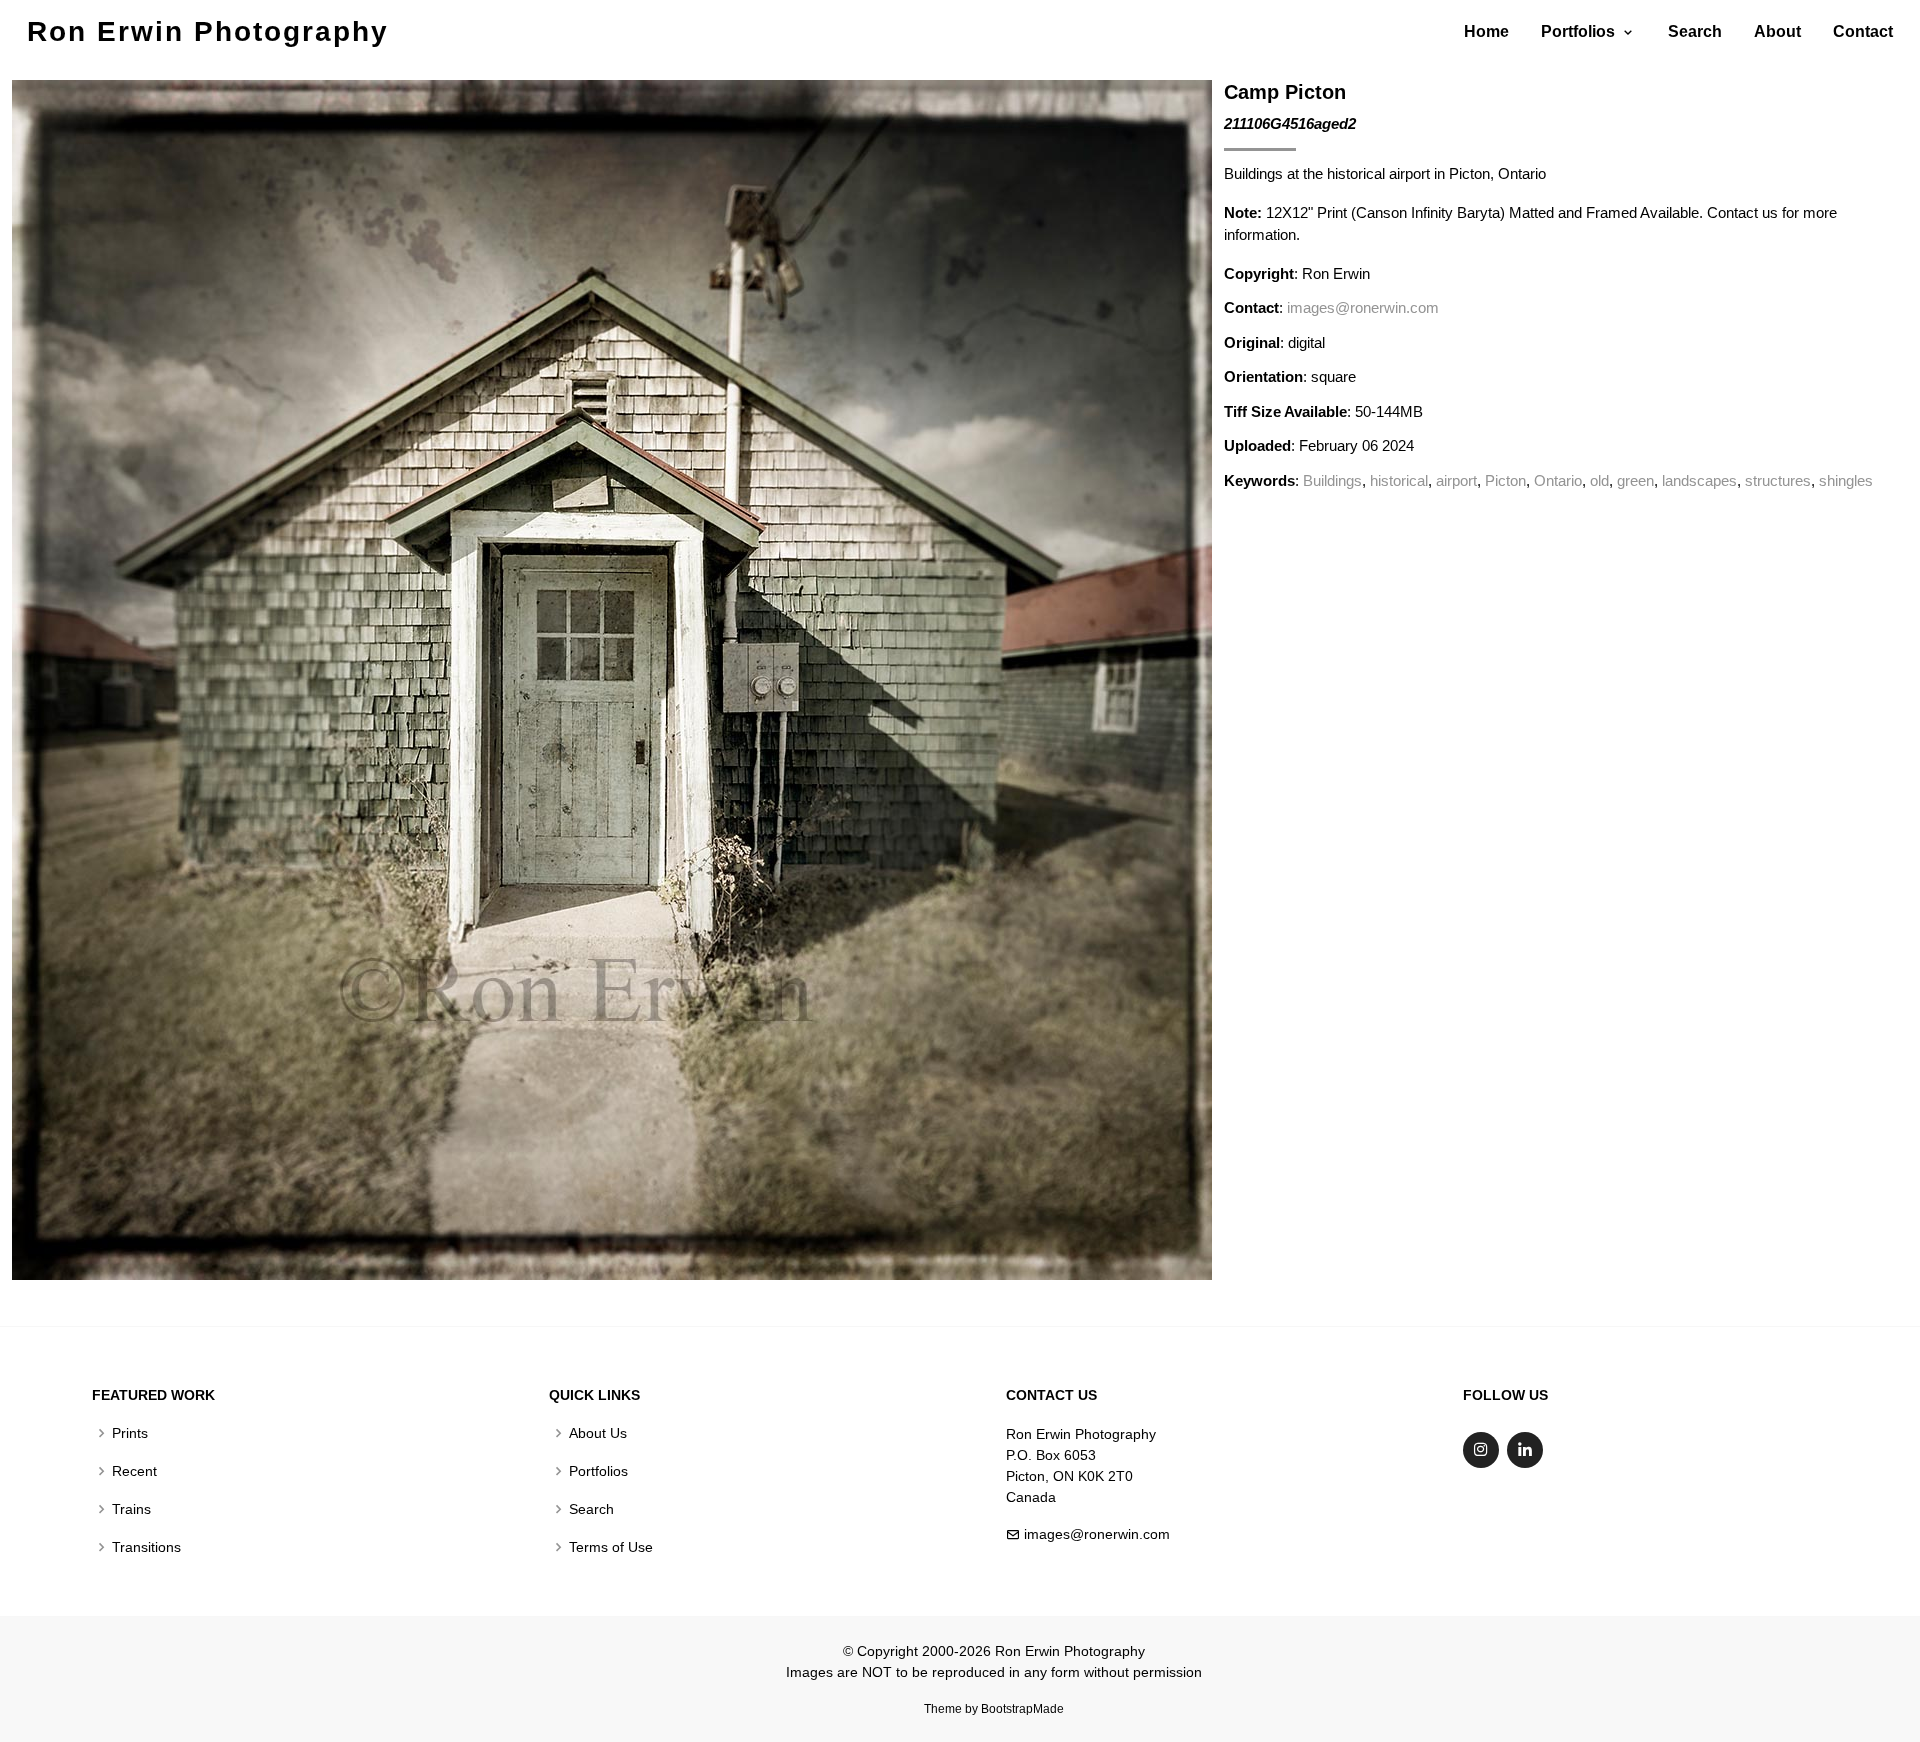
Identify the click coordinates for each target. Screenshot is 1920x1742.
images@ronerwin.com (1363, 307)
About (1777, 31)
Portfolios (598, 1471)
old (1599, 480)
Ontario (1558, 480)
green (1635, 480)
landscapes (1699, 480)
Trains (131, 1509)
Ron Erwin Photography (208, 31)
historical (1399, 480)
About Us (598, 1433)
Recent (134, 1471)
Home (1486, 31)
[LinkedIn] (1525, 1450)
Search (1695, 31)
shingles (1846, 480)
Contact (1863, 31)
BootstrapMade (1022, 1709)
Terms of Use (611, 1547)
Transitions (146, 1547)
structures (1778, 480)
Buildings (1332, 480)
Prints (130, 1433)
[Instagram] (1481, 1450)
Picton (1505, 480)
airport (1456, 480)
